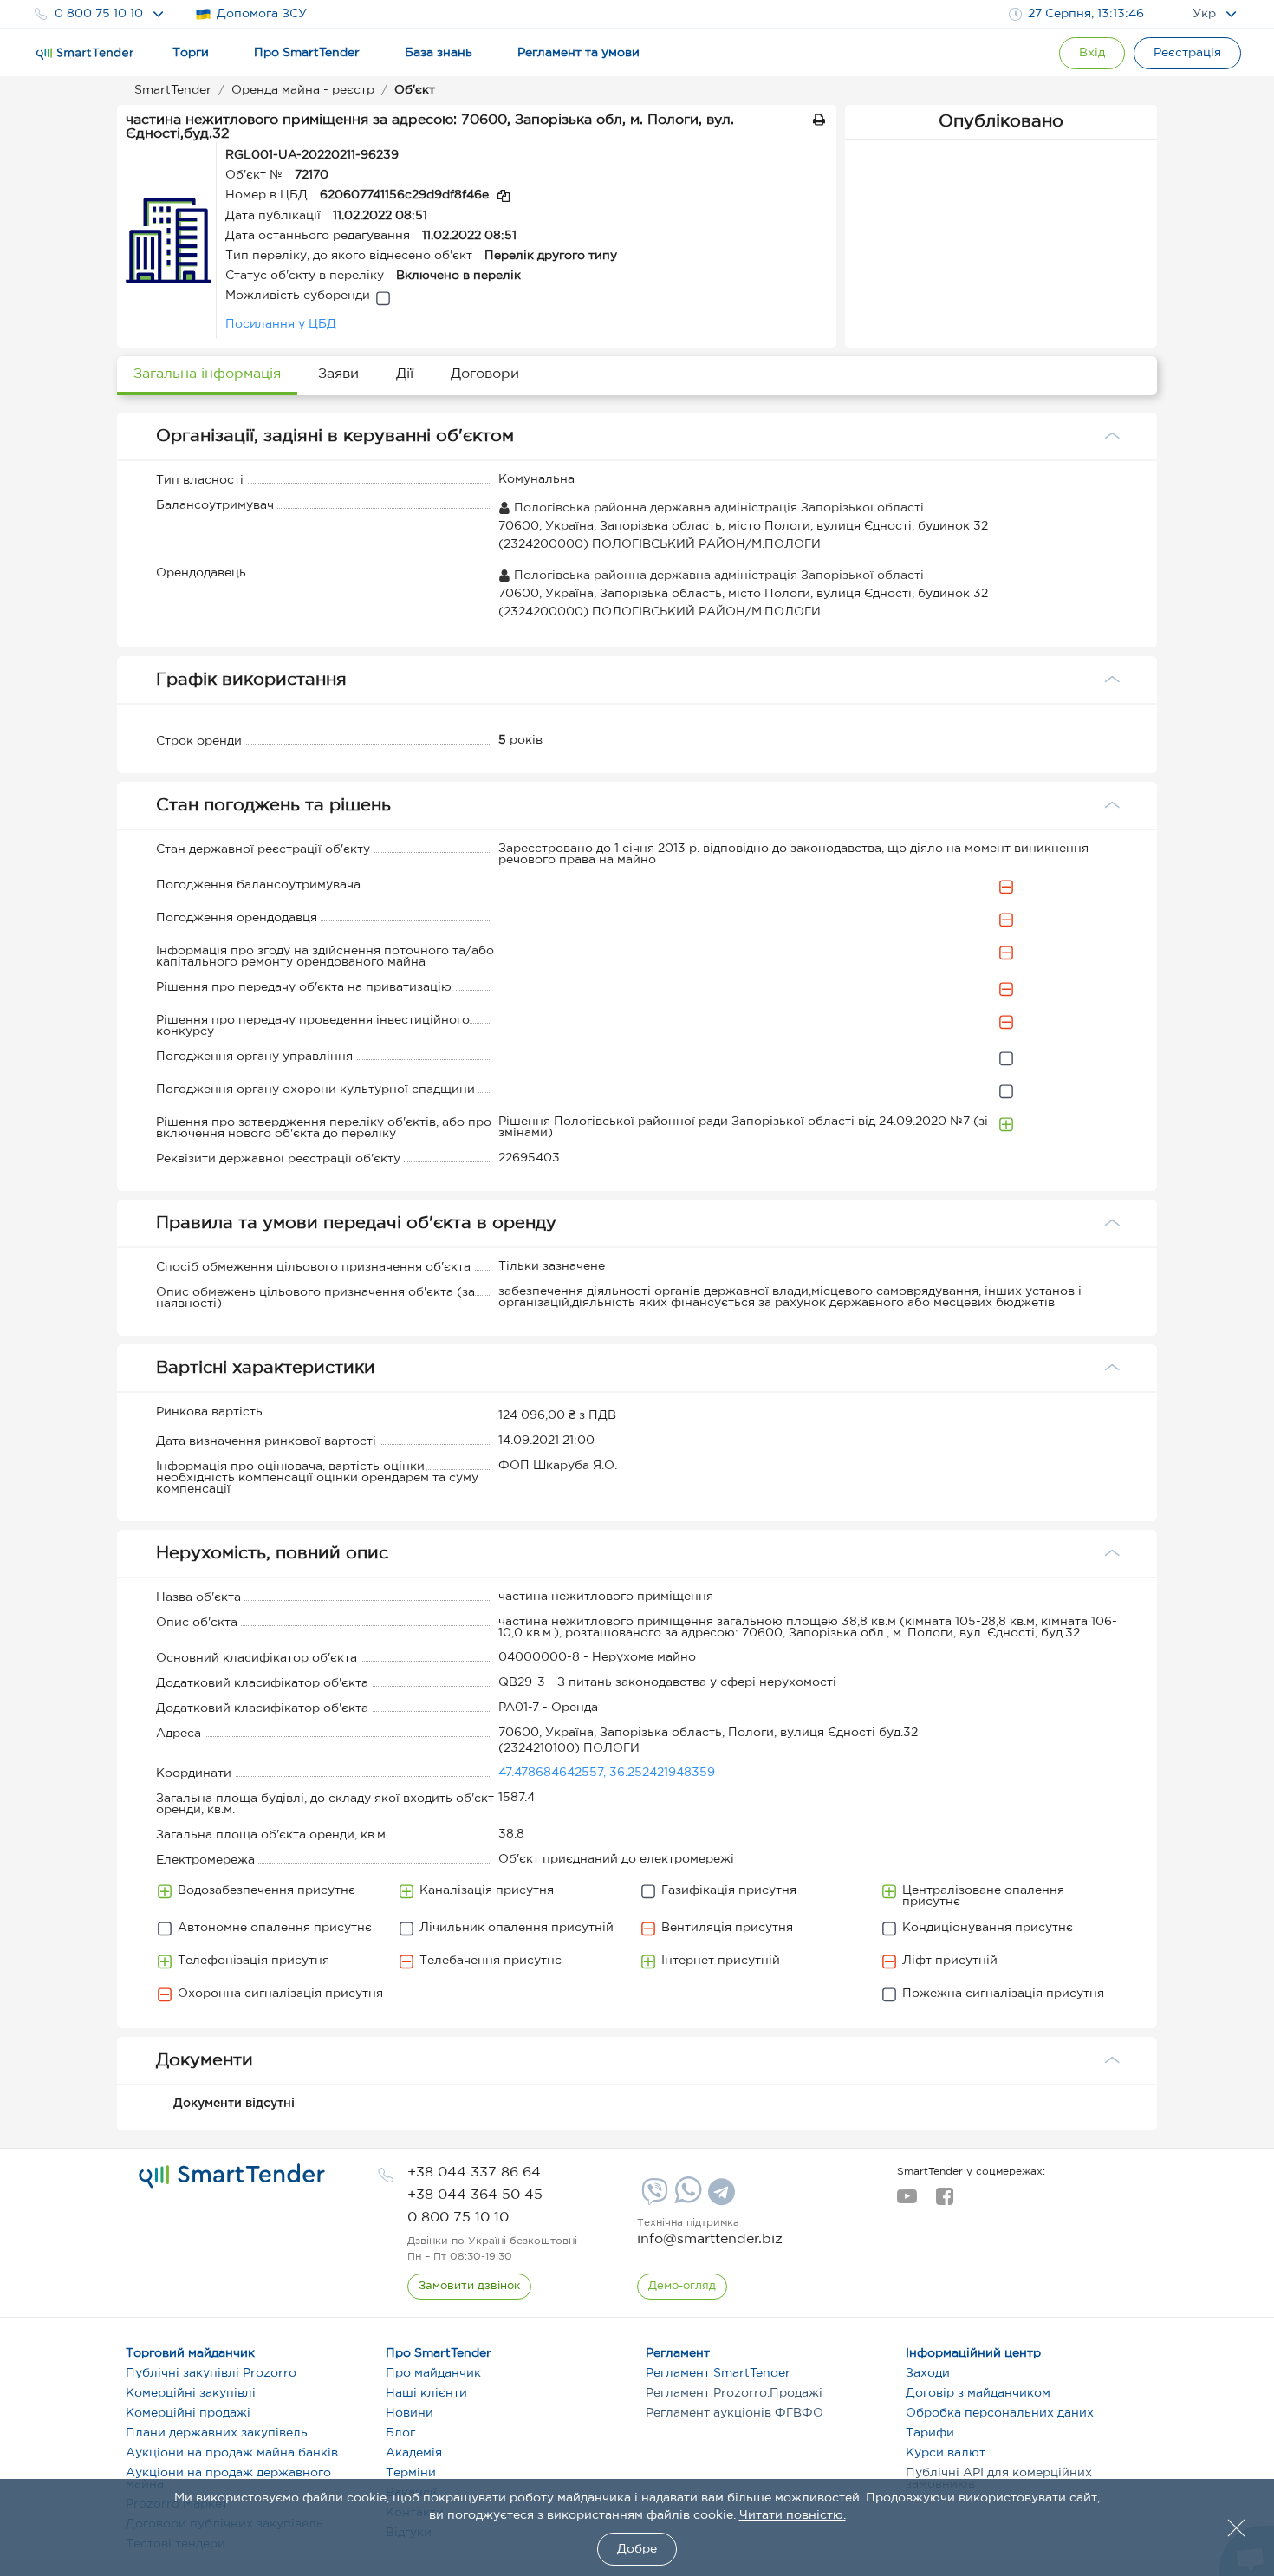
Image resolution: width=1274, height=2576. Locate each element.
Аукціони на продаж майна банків (232, 2453)
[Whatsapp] (686, 2200)
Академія (414, 2453)
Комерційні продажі (188, 2413)
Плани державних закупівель (217, 2433)
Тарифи (930, 2433)
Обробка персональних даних (1000, 2413)
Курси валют (946, 2453)
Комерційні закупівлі (191, 2393)
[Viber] (653, 2198)
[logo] (232, 2176)
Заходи (928, 2373)
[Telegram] (719, 2198)
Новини (409, 2413)
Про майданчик (433, 2373)
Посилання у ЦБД (281, 324)
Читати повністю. (793, 2515)
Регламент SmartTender (718, 2373)
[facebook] (944, 2202)
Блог (400, 2433)
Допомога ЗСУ (262, 14)
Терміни (411, 2473)
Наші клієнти (426, 2393)
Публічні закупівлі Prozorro (211, 2373)
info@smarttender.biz (710, 2239)
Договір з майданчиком (978, 2393)
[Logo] (85, 54)
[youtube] (907, 2202)
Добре (637, 2549)
